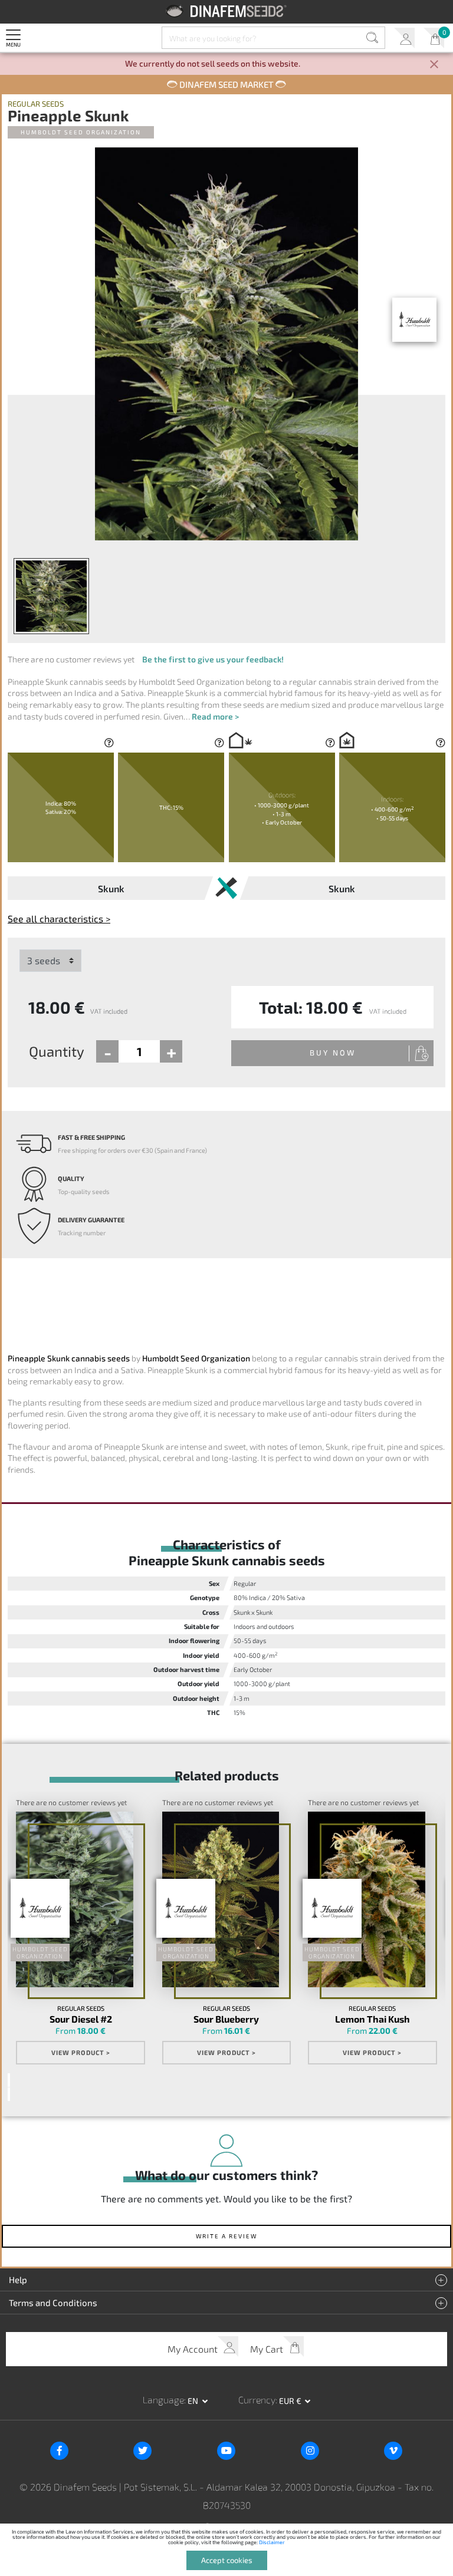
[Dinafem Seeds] (227, 11)
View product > (81, 2052)
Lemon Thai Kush (372, 2019)
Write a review (226, 2236)
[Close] (434, 65)
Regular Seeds (36, 104)
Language (163, 2399)
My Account (404, 38)
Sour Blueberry (226, 2019)
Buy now (333, 1053)
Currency (257, 2399)
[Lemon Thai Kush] (366, 1899)
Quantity (57, 1051)
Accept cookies (227, 2560)
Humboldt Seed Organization (81, 132)
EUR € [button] (291, 2401)
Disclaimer (272, 2542)
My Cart (434, 38)
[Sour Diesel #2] (74, 1899)
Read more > (215, 716)
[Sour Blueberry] (221, 1899)
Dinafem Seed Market (226, 84)
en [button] (194, 2401)
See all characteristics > (59, 918)
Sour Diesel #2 (81, 2019)
